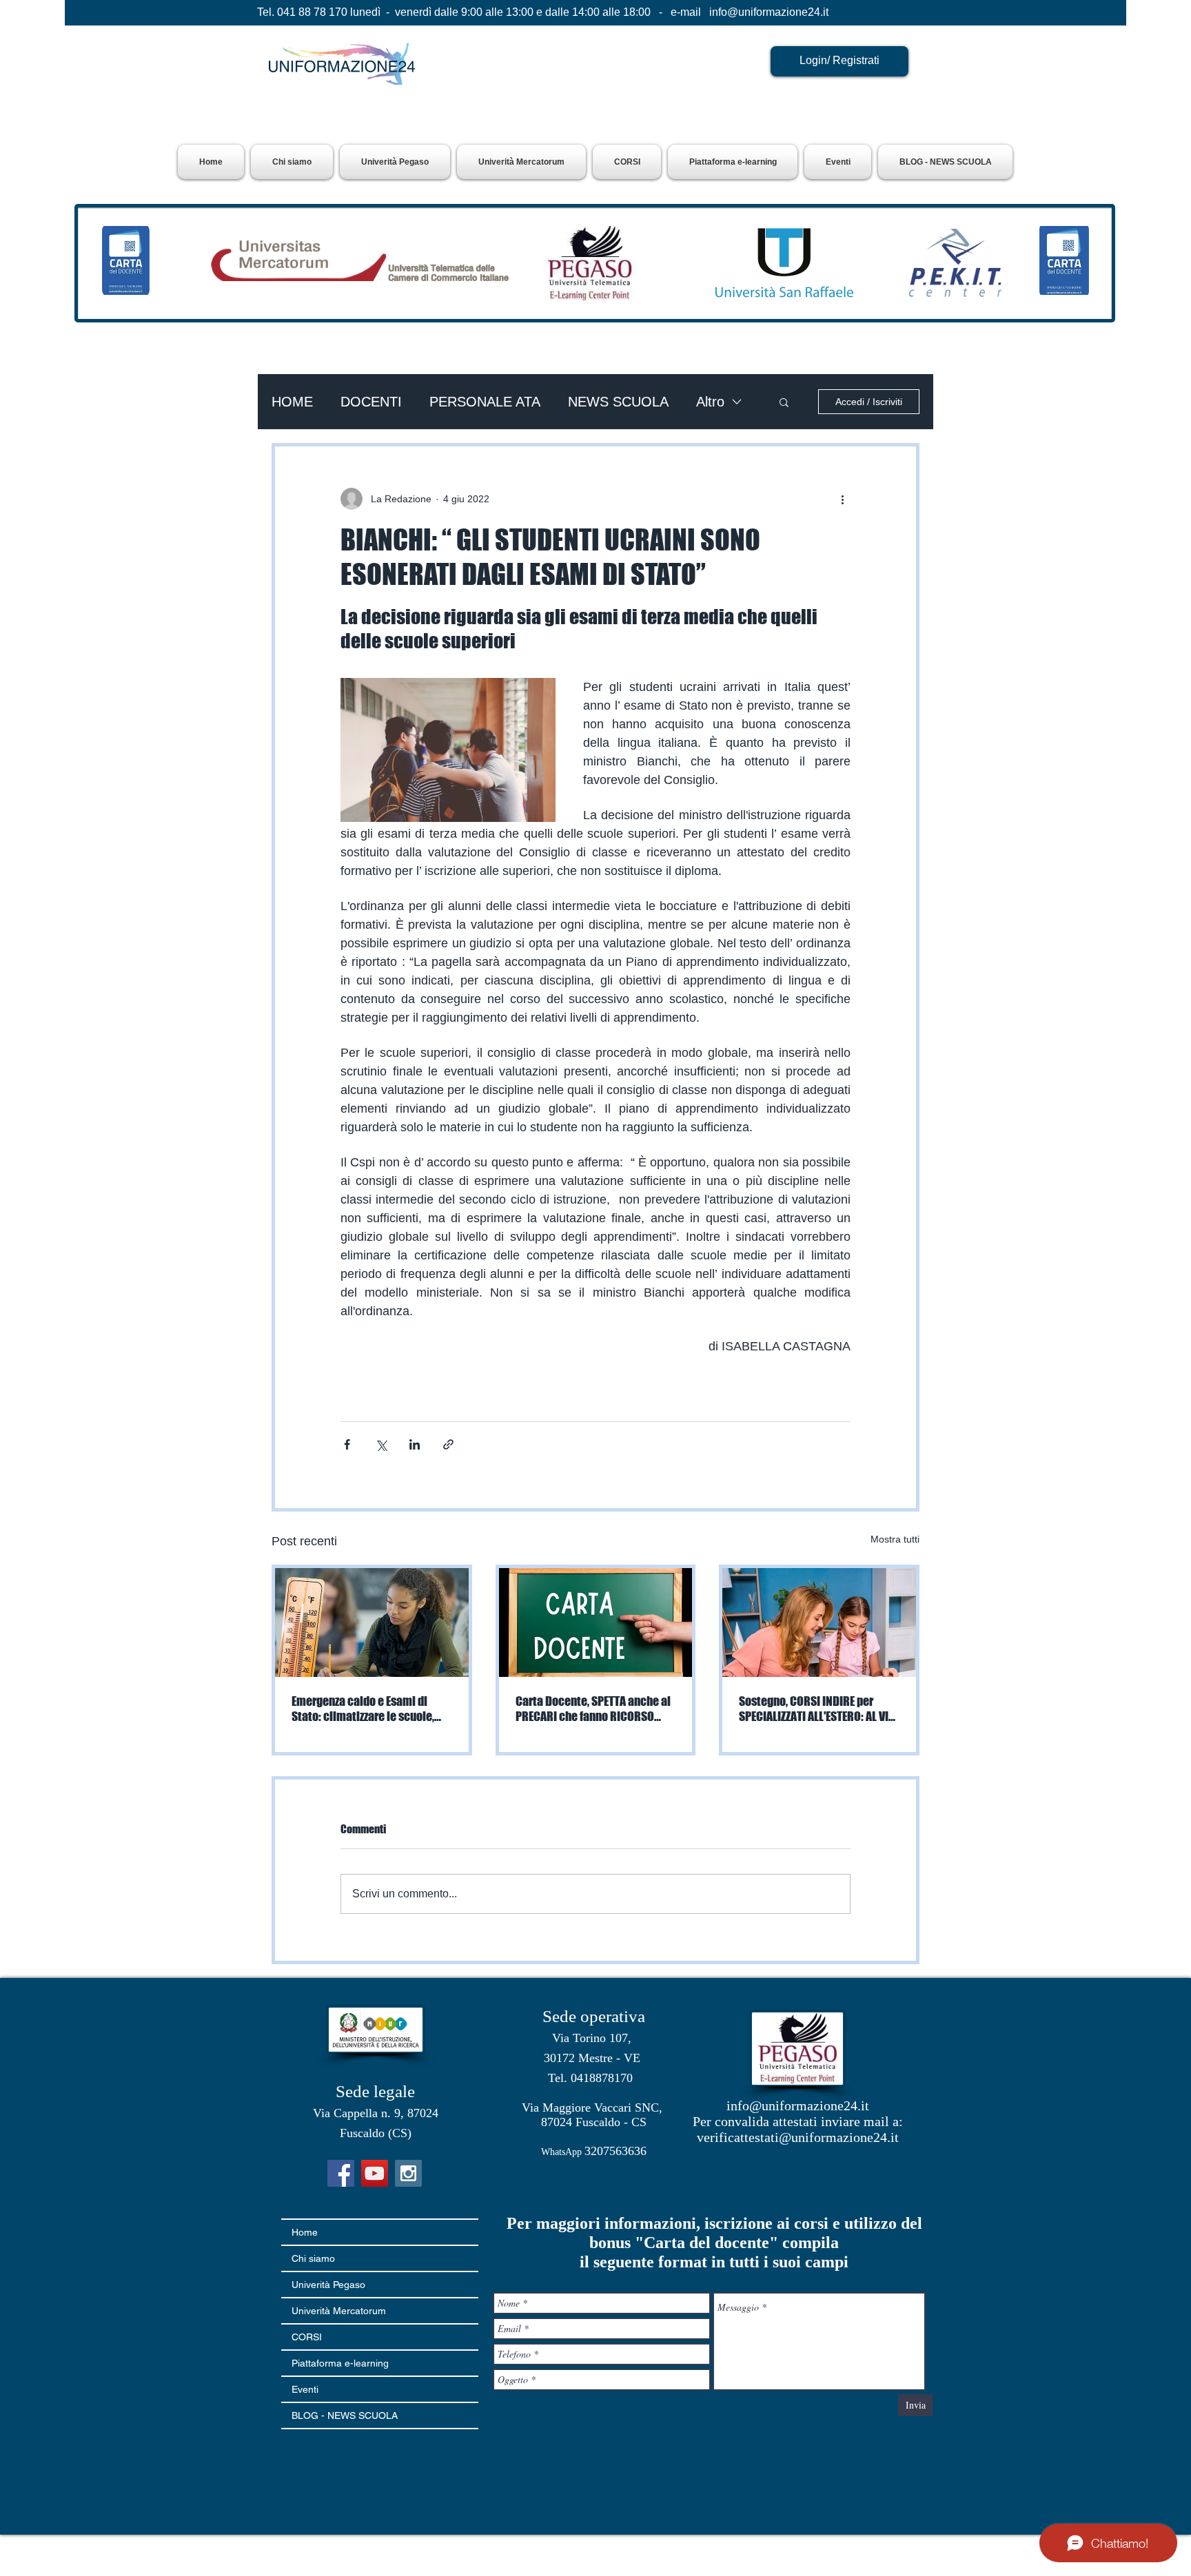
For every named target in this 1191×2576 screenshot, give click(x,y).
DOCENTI (371, 402)
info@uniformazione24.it (769, 12)
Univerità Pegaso (328, 2285)
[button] (395, 162)
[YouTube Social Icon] (375, 2173)
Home (305, 2232)
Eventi (305, 2389)
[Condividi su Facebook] (347, 1444)
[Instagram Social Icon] (408, 2173)
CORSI (307, 2337)
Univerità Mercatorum (339, 2311)
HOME (292, 402)
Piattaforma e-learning (340, 2363)
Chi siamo (313, 2258)
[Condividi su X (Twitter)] (381, 1444)
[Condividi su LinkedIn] (415, 1444)
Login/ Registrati (839, 60)
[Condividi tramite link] (448, 1444)
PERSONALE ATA (485, 402)
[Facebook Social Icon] (341, 2173)
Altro (710, 402)
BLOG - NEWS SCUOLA (345, 2415)
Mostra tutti (895, 1539)
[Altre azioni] (842, 499)
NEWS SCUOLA (618, 402)
